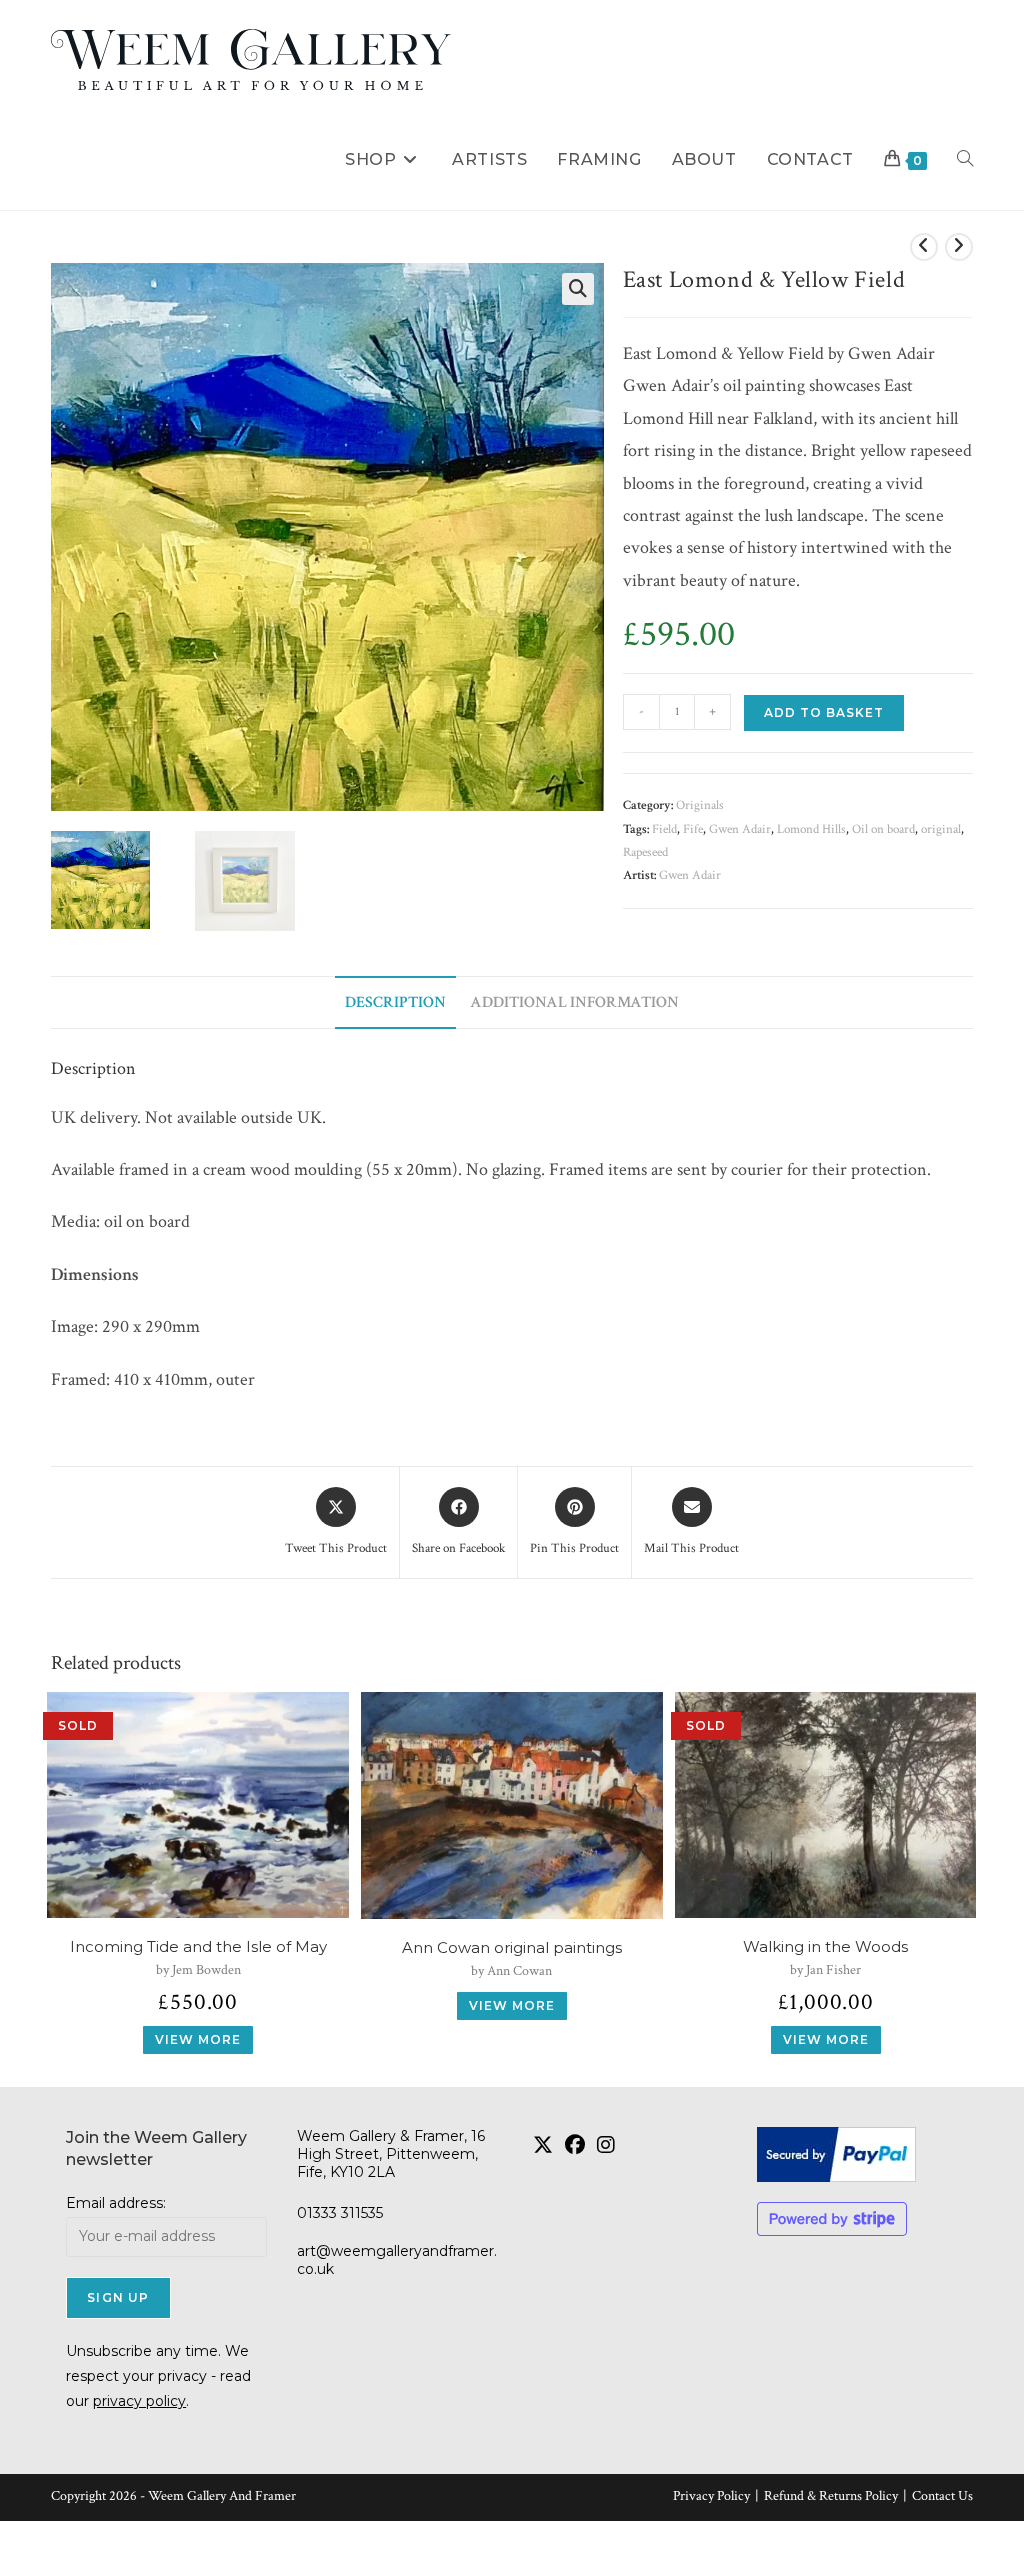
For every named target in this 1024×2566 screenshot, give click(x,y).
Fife (693, 829)
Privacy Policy (711, 2496)
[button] (578, 289)
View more (198, 2039)
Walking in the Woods (825, 1947)
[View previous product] (924, 247)
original (941, 829)
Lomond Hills (811, 829)
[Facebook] (575, 2145)
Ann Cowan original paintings (512, 1948)
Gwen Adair (740, 829)
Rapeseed (645, 852)
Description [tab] (395, 1002)
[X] (543, 2145)
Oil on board (883, 829)
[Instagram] (606, 2145)
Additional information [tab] (574, 1002)
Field (664, 829)
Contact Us (942, 2496)
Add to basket (824, 712)
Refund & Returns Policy (831, 2496)
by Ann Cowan (511, 1971)
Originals (700, 805)
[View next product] (959, 247)
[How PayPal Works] (857, 2154)
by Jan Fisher (825, 1970)
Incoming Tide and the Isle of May (198, 1947)
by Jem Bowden (198, 1970)
